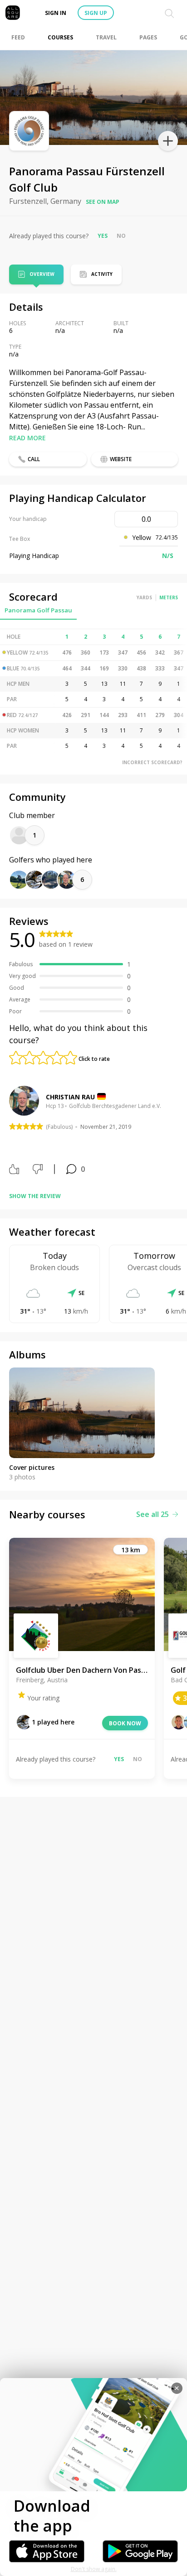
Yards (144, 597)
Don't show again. (94, 2569)
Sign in (56, 13)
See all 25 (153, 1514)
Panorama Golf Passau (38, 610)
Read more (27, 438)
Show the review (35, 1196)
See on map (103, 202)
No (121, 236)
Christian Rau (70, 1097)
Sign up (96, 13)
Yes (103, 236)
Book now (125, 1723)
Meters (169, 597)
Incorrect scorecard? (152, 762)
